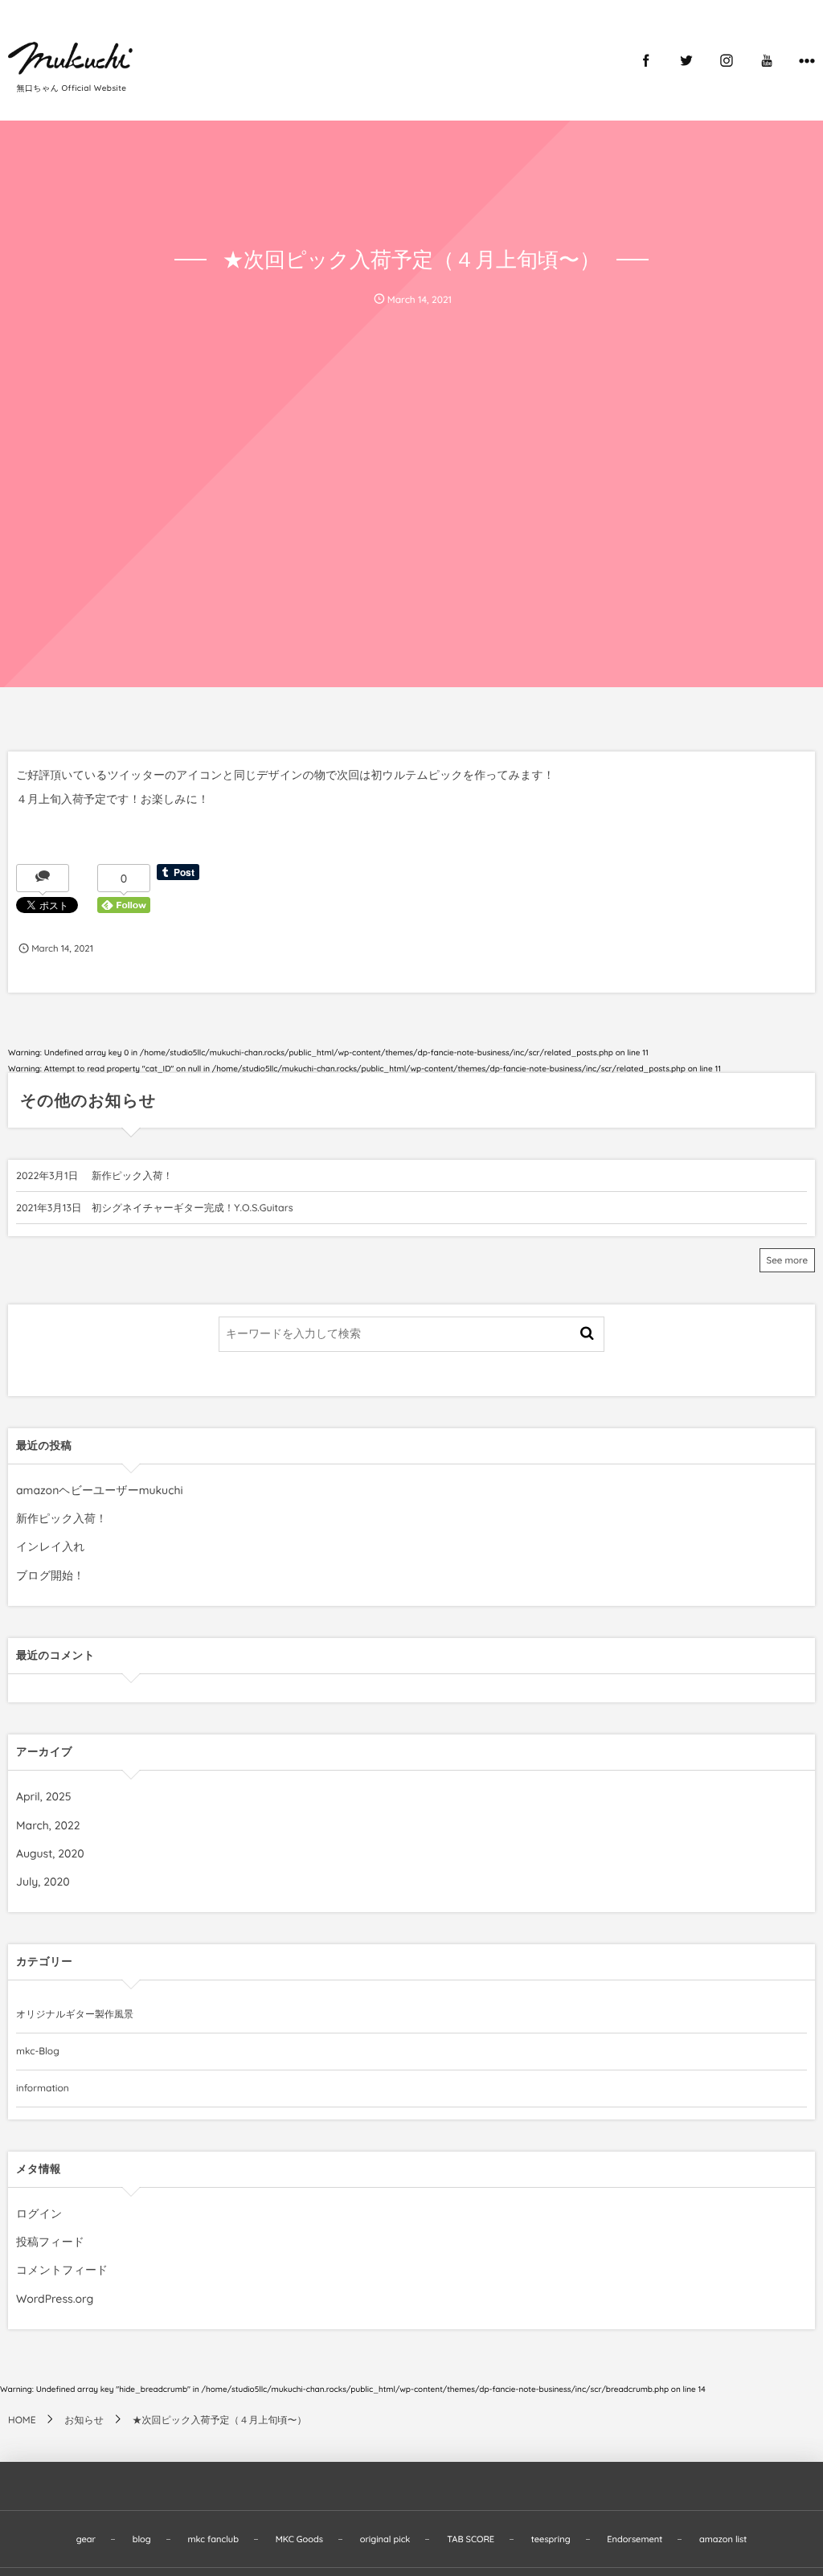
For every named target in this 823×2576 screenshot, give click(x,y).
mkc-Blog (38, 2051)
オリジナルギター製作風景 (75, 2014)
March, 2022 (48, 1825)
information (43, 2088)
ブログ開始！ (50, 1575)
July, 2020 (43, 1882)
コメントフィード (62, 2270)
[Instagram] (727, 60)
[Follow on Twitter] (686, 60)
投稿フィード (50, 2242)
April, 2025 (44, 1796)
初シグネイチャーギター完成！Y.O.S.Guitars (192, 1208)
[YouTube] (767, 60)
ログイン (39, 2214)
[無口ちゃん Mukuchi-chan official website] (73, 56)
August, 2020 (50, 1853)
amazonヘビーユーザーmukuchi (100, 1490)
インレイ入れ (51, 1546)
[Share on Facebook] (646, 60)
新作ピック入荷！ (132, 1176)
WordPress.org (55, 2299)
